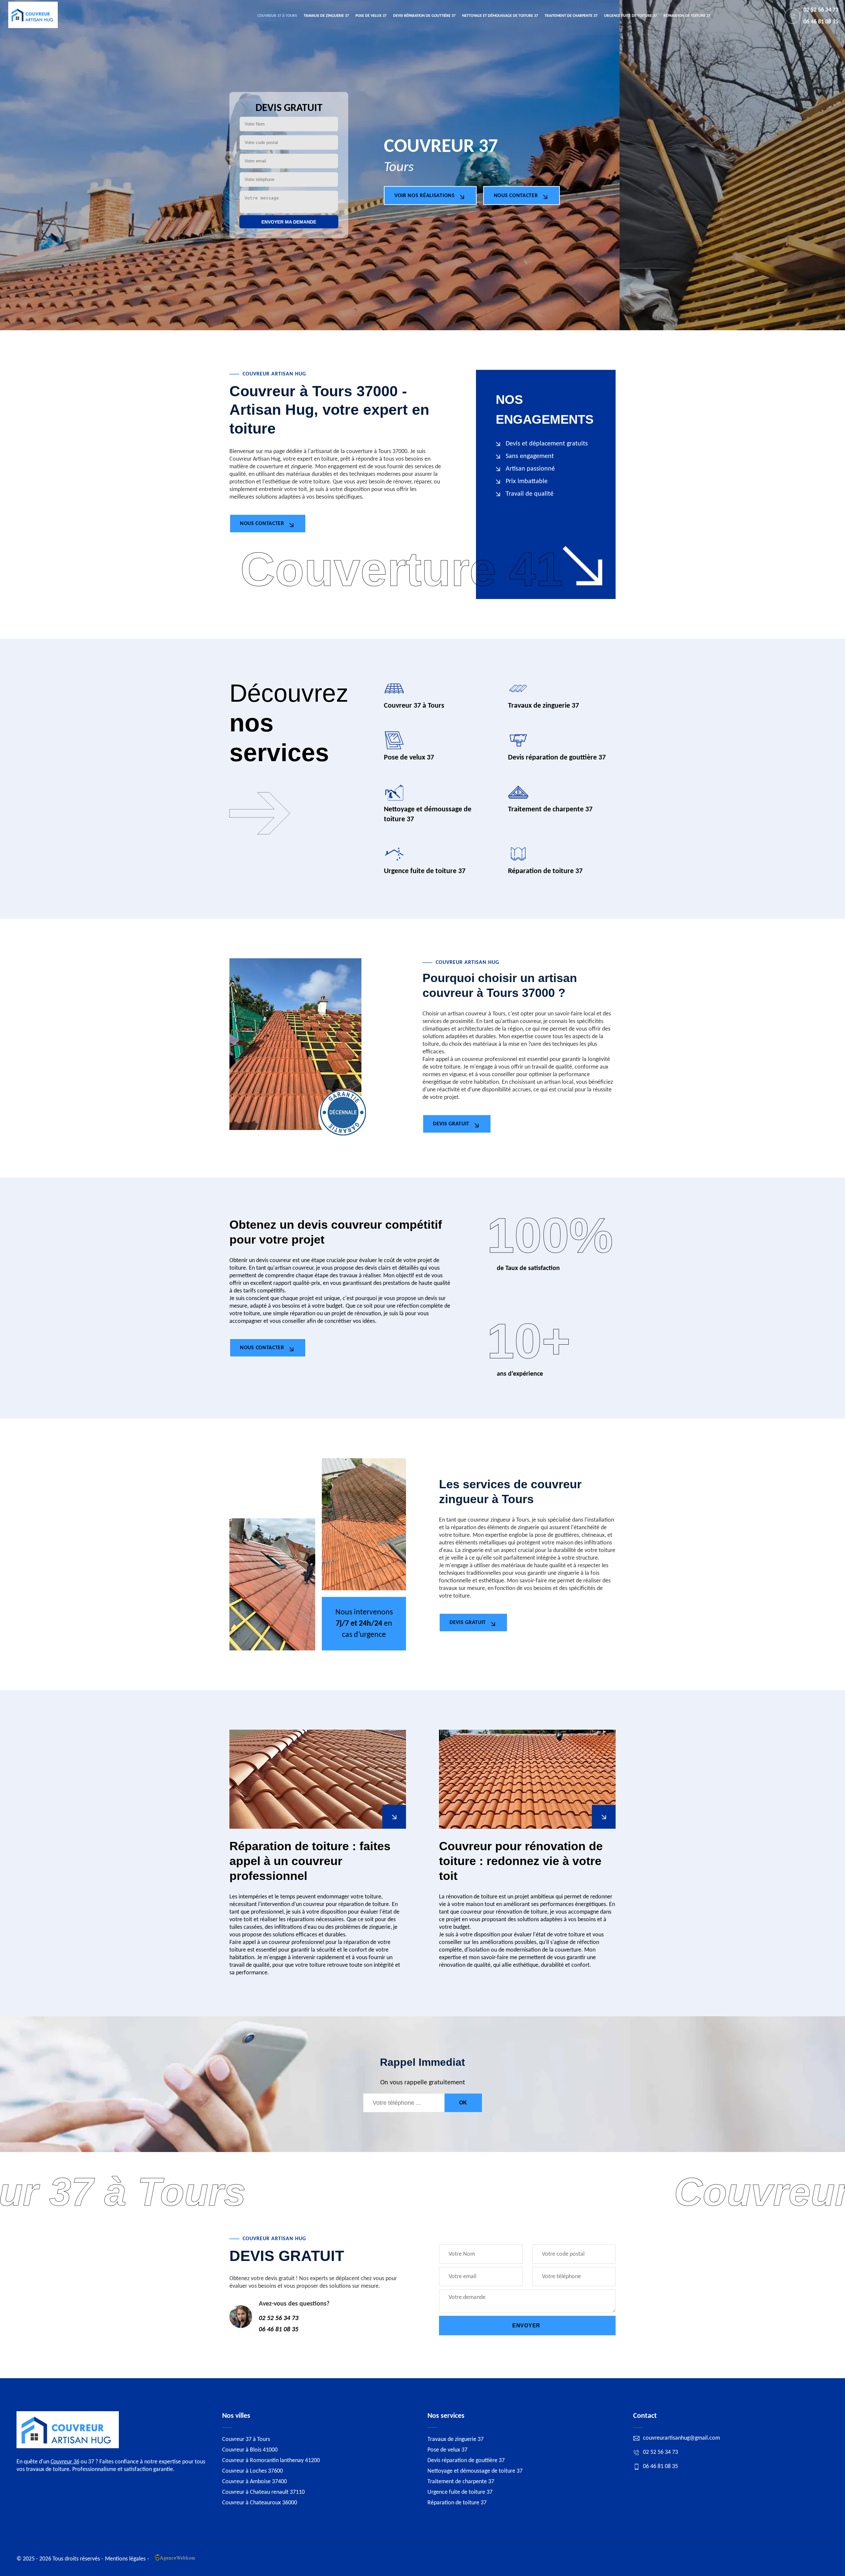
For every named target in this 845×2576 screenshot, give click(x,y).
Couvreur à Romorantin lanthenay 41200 (271, 2461)
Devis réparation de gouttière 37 (424, 16)
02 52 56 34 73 (821, 10)
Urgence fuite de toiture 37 (630, 16)
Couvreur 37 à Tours (277, 16)
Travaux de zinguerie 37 (326, 16)
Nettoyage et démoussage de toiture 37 (500, 16)
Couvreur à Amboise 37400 (254, 2482)
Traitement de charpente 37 (571, 16)
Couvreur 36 (65, 2462)
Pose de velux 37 (371, 16)
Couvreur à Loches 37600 (253, 2471)
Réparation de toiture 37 (687, 16)
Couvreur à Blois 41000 (250, 2450)
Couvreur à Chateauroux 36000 (260, 2503)
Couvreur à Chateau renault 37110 (263, 2492)
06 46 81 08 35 (821, 22)
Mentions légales (125, 2559)
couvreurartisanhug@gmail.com (681, 2438)
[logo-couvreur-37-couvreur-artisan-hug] (33, 16)
